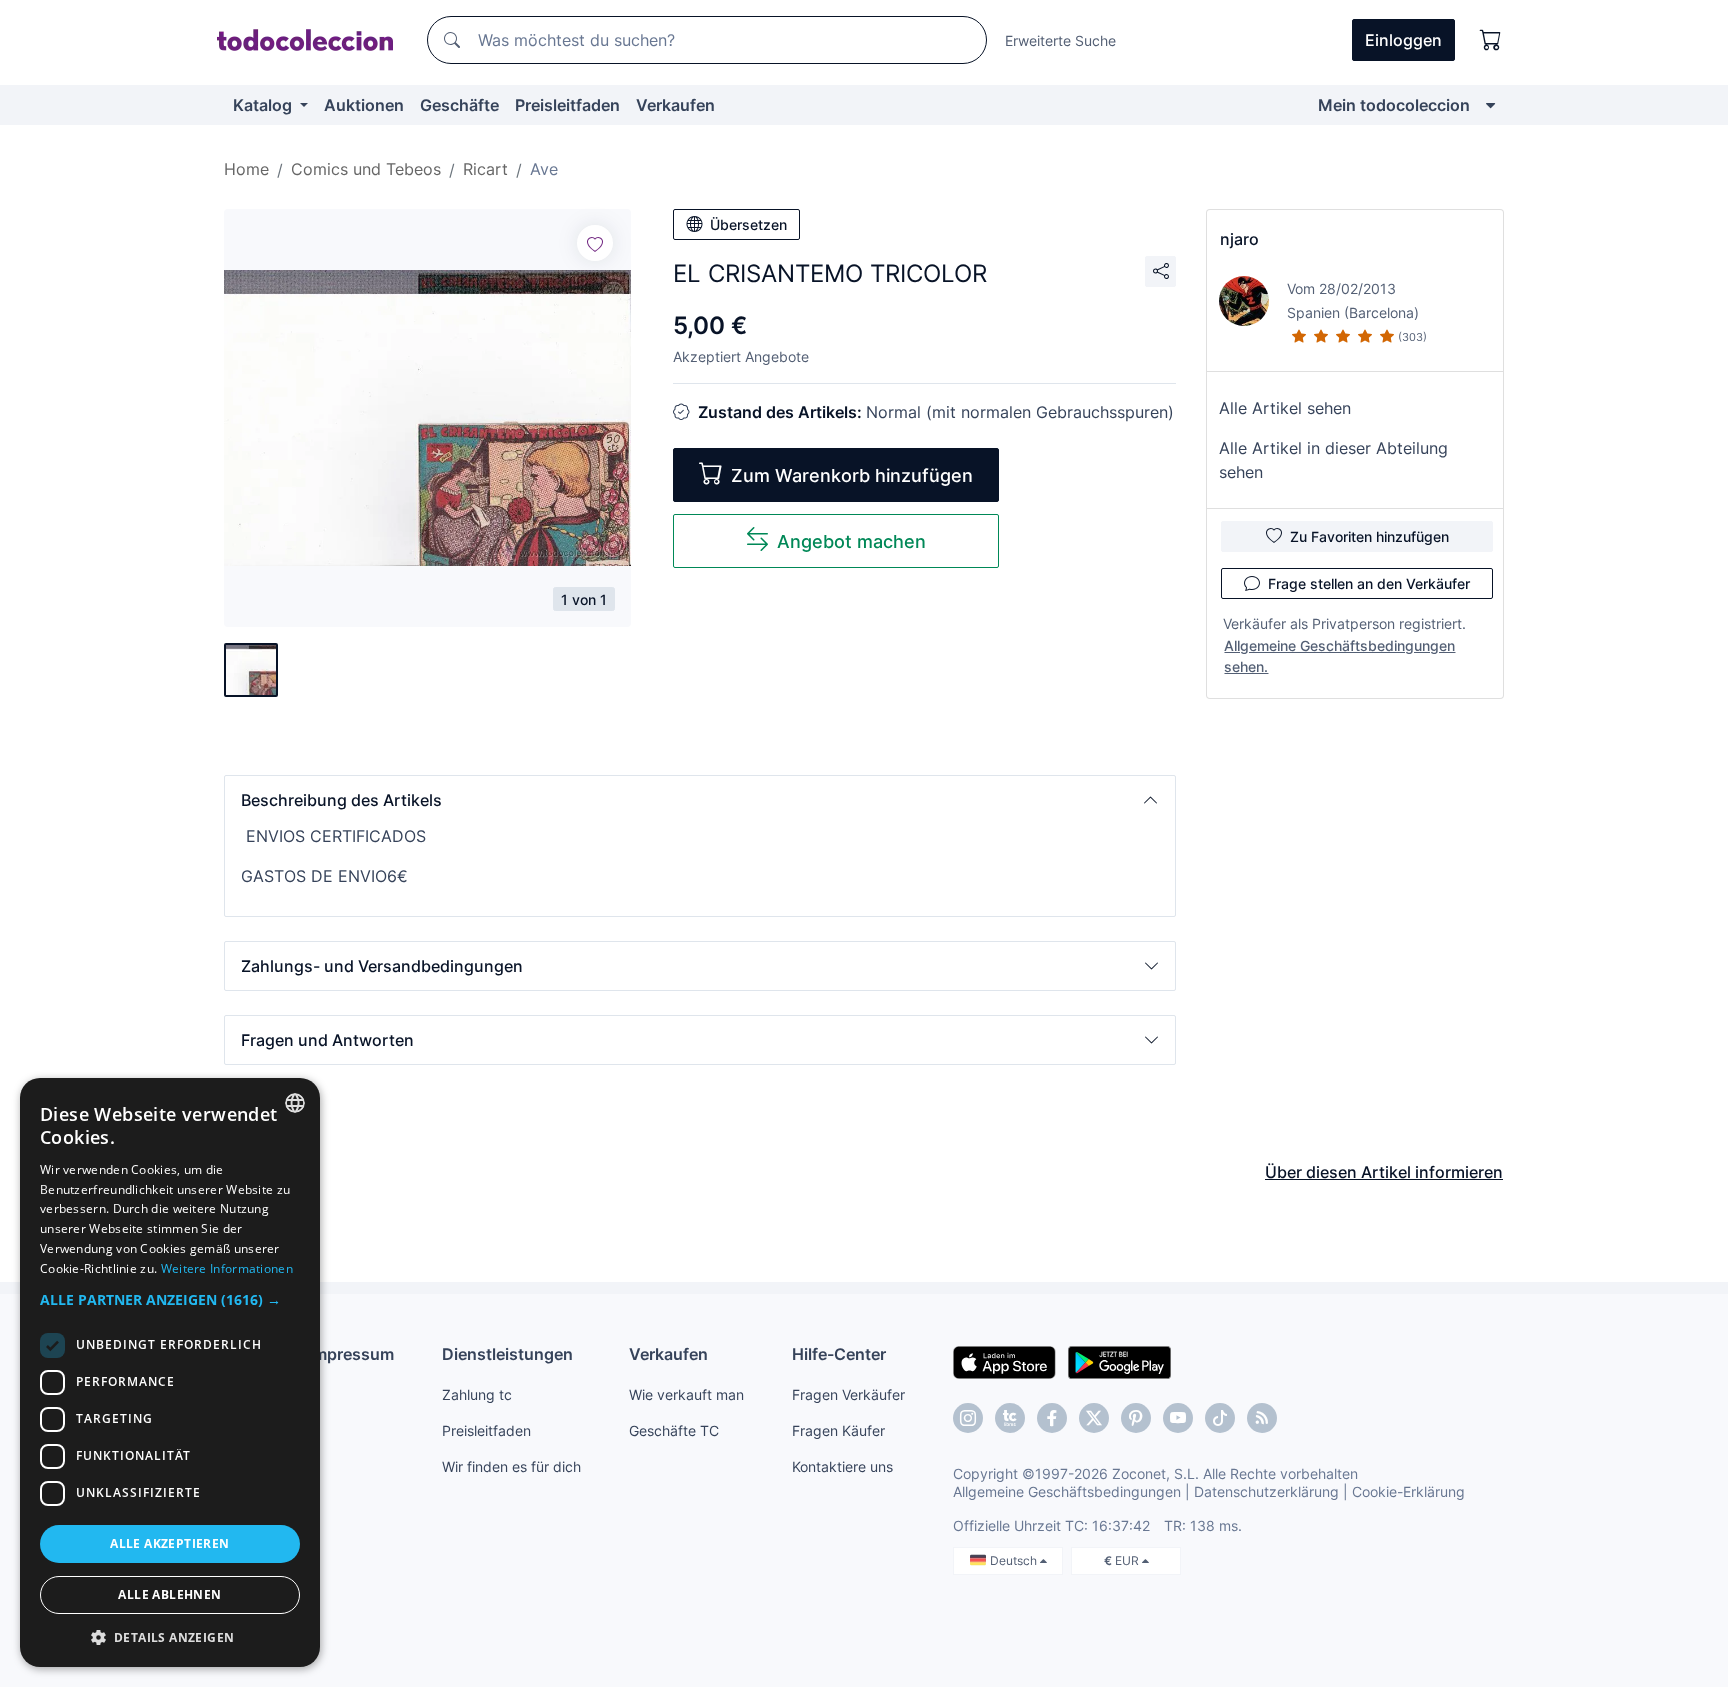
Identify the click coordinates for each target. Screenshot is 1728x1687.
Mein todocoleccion (1394, 105)
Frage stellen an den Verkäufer (1369, 583)
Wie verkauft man (686, 1394)
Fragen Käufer (838, 1430)
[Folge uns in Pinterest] (1136, 1418)
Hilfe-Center (839, 1354)
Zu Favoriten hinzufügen (1369, 536)
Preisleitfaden (567, 105)
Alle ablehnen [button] (169, 1594)
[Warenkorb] (1491, 40)
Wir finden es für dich (511, 1466)
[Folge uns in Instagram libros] (1010, 1418)
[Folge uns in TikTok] (1220, 1418)
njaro (1239, 239)
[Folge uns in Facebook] (1052, 1418)
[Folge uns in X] (1094, 1418)
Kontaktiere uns (842, 1466)
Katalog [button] (264, 105)
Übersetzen (748, 224)
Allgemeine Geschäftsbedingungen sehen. (1339, 656)
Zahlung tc (477, 1394)
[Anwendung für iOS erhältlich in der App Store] (1004, 1361)
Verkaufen (675, 105)
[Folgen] (595, 243)
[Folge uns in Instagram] (968, 1418)
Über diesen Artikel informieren (1384, 1172)
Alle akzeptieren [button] (169, 1543)
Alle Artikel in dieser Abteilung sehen (1333, 460)
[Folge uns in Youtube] (1178, 1418)
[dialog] (170, 1372)
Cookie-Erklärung (1408, 1491)
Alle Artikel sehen (1285, 408)
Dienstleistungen (507, 1354)
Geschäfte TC (674, 1430)
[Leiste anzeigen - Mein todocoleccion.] (1490, 105)
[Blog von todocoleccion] (1262, 1418)
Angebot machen (851, 541)
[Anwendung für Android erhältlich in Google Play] (1119, 1361)
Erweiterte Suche (1060, 40)
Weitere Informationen (227, 1268)
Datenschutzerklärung (1266, 1491)
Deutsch (1015, 1560)
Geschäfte (459, 105)
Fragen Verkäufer (848, 1394)
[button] (700, 800)
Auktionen (364, 105)
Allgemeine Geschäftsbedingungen (1067, 1491)
